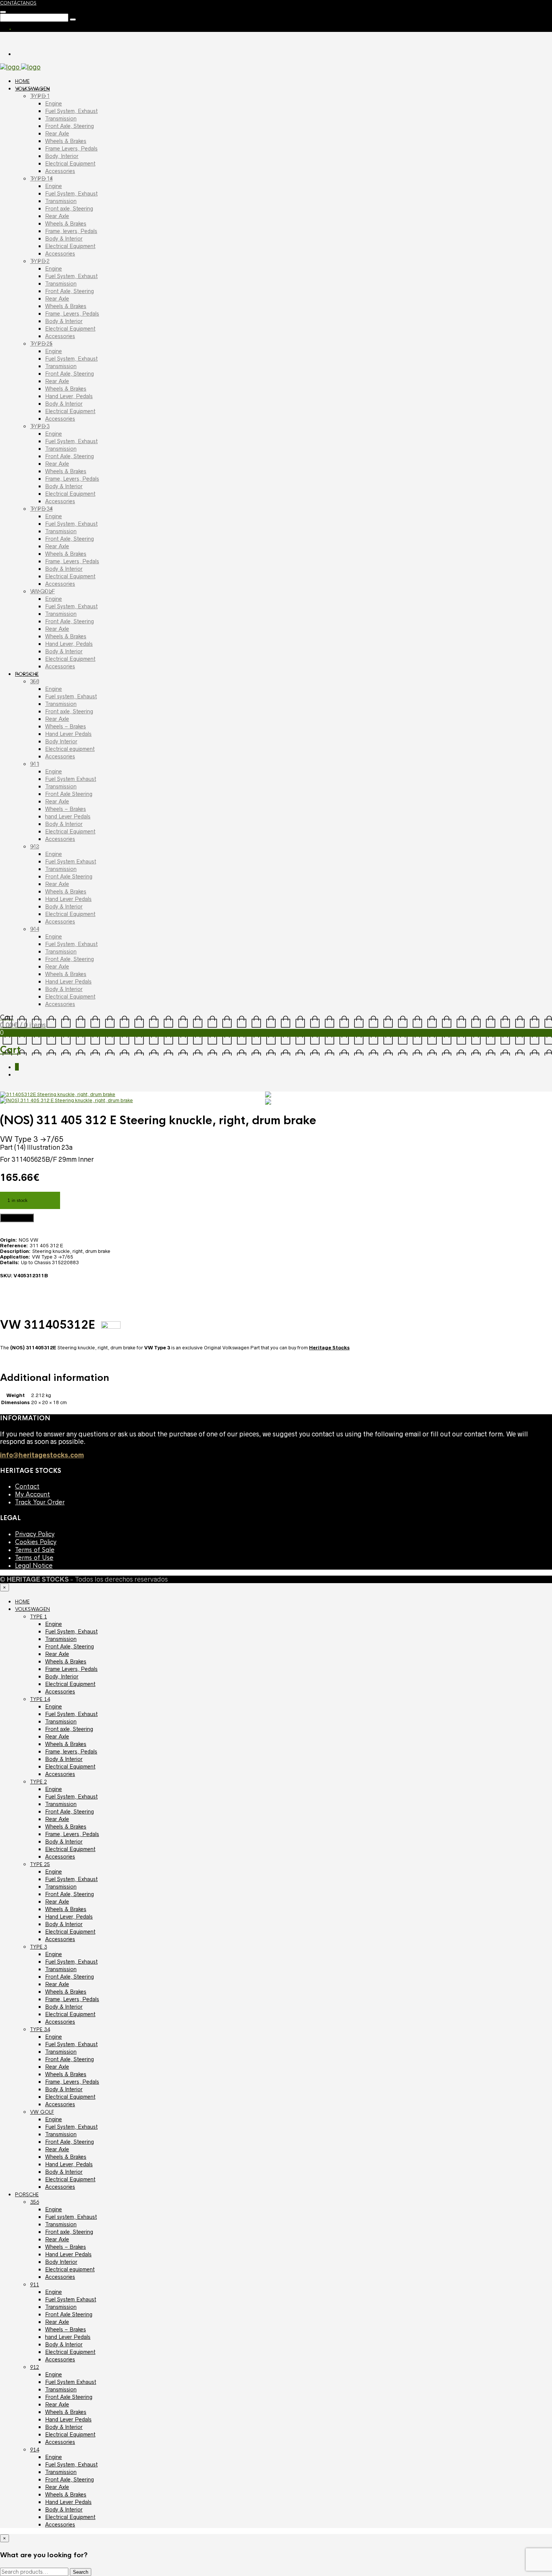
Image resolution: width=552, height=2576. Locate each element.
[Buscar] (3, 12)
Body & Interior (64, 239)
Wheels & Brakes (66, 141)
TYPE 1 (40, 96)
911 (35, 764)
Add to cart (17, 1218)
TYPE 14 (41, 179)
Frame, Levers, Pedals (72, 314)
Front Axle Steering (69, 794)
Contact (27, 1487)
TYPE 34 (41, 509)
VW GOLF (42, 591)
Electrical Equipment (70, 164)
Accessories (60, 171)
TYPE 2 (40, 261)
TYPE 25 (41, 344)
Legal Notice (34, 1566)
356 (35, 681)
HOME (22, 81)
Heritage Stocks (329, 1348)
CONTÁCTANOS (18, 3)
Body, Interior (62, 156)
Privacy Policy (35, 1534)
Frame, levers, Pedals (71, 231)
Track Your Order (40, 1502)
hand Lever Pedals (68, 817)
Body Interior (61, 741)
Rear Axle (57, 134)
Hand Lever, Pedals (69, 396)
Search (81, 2572)
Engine (54, 104)
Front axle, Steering (69, 209)
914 (35, 929)
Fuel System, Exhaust (71, 111)
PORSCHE (27, 674)
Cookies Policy (36, 1542)
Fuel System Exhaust (71, 779)
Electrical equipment (70, 749)
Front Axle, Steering (69, 126)
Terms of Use (34, 1558)
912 (35, 847)
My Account (32, 1494)
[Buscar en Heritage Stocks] (73, 20)
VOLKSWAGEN (32, 89)
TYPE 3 (40, 426)
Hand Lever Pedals (68, 734)
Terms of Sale (35, 1550)
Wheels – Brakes (66, 726)
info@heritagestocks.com (42, 1455)
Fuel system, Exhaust (71, 696)
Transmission (61, 119)
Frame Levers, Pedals (71, 149)
